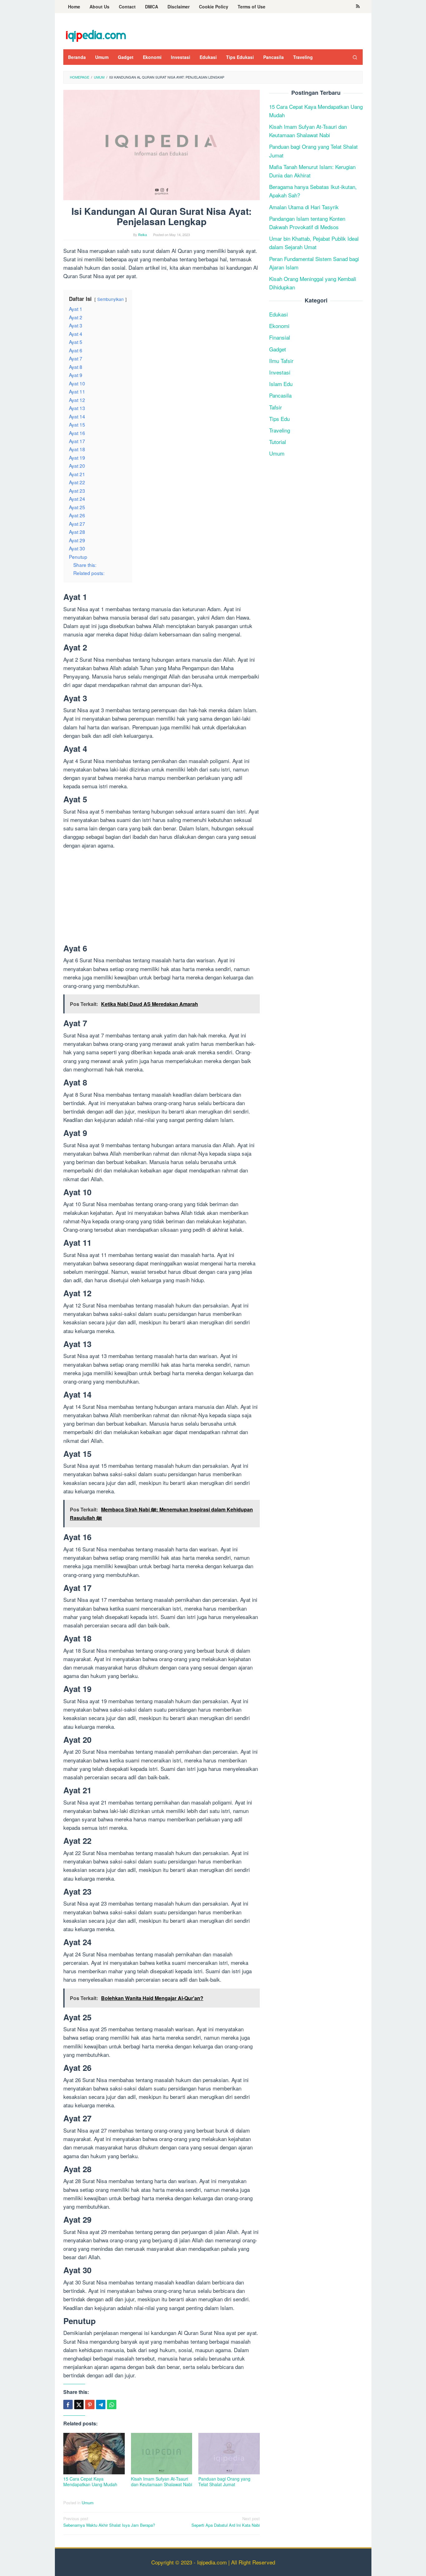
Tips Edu (279, 419)
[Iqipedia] (96, 33)
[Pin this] (90, 2404)
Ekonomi (279, 326)
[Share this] (68, 2404)
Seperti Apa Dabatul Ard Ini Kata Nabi (226, 2522)
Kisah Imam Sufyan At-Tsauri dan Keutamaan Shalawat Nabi (162, 2482)
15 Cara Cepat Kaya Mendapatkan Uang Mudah (90, 2482)
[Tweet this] (79, 2404)
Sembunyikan (111, 299)
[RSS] (358, 7)
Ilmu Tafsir (281, 361)
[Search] (355, 57)
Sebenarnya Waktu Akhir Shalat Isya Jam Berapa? (109, 2522)
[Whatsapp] (112, 2404)
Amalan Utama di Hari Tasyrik (304, 207)
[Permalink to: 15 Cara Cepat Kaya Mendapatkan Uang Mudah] (94, 2454)
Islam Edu (281, 384)
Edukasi (278, 314)
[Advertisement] (162, 898)
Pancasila (280, 395)
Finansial (280, 338)
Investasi (280, 372)
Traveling (280, 430)
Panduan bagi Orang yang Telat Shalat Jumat (224, 2482)
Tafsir (276, 407)
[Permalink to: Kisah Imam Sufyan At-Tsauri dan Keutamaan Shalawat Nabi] (162, 2454)
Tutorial (278, 442)
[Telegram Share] (101, 2404)
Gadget (278, 349)
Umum (88, 2503)
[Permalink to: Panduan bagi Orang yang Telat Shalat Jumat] (229, 2454)
